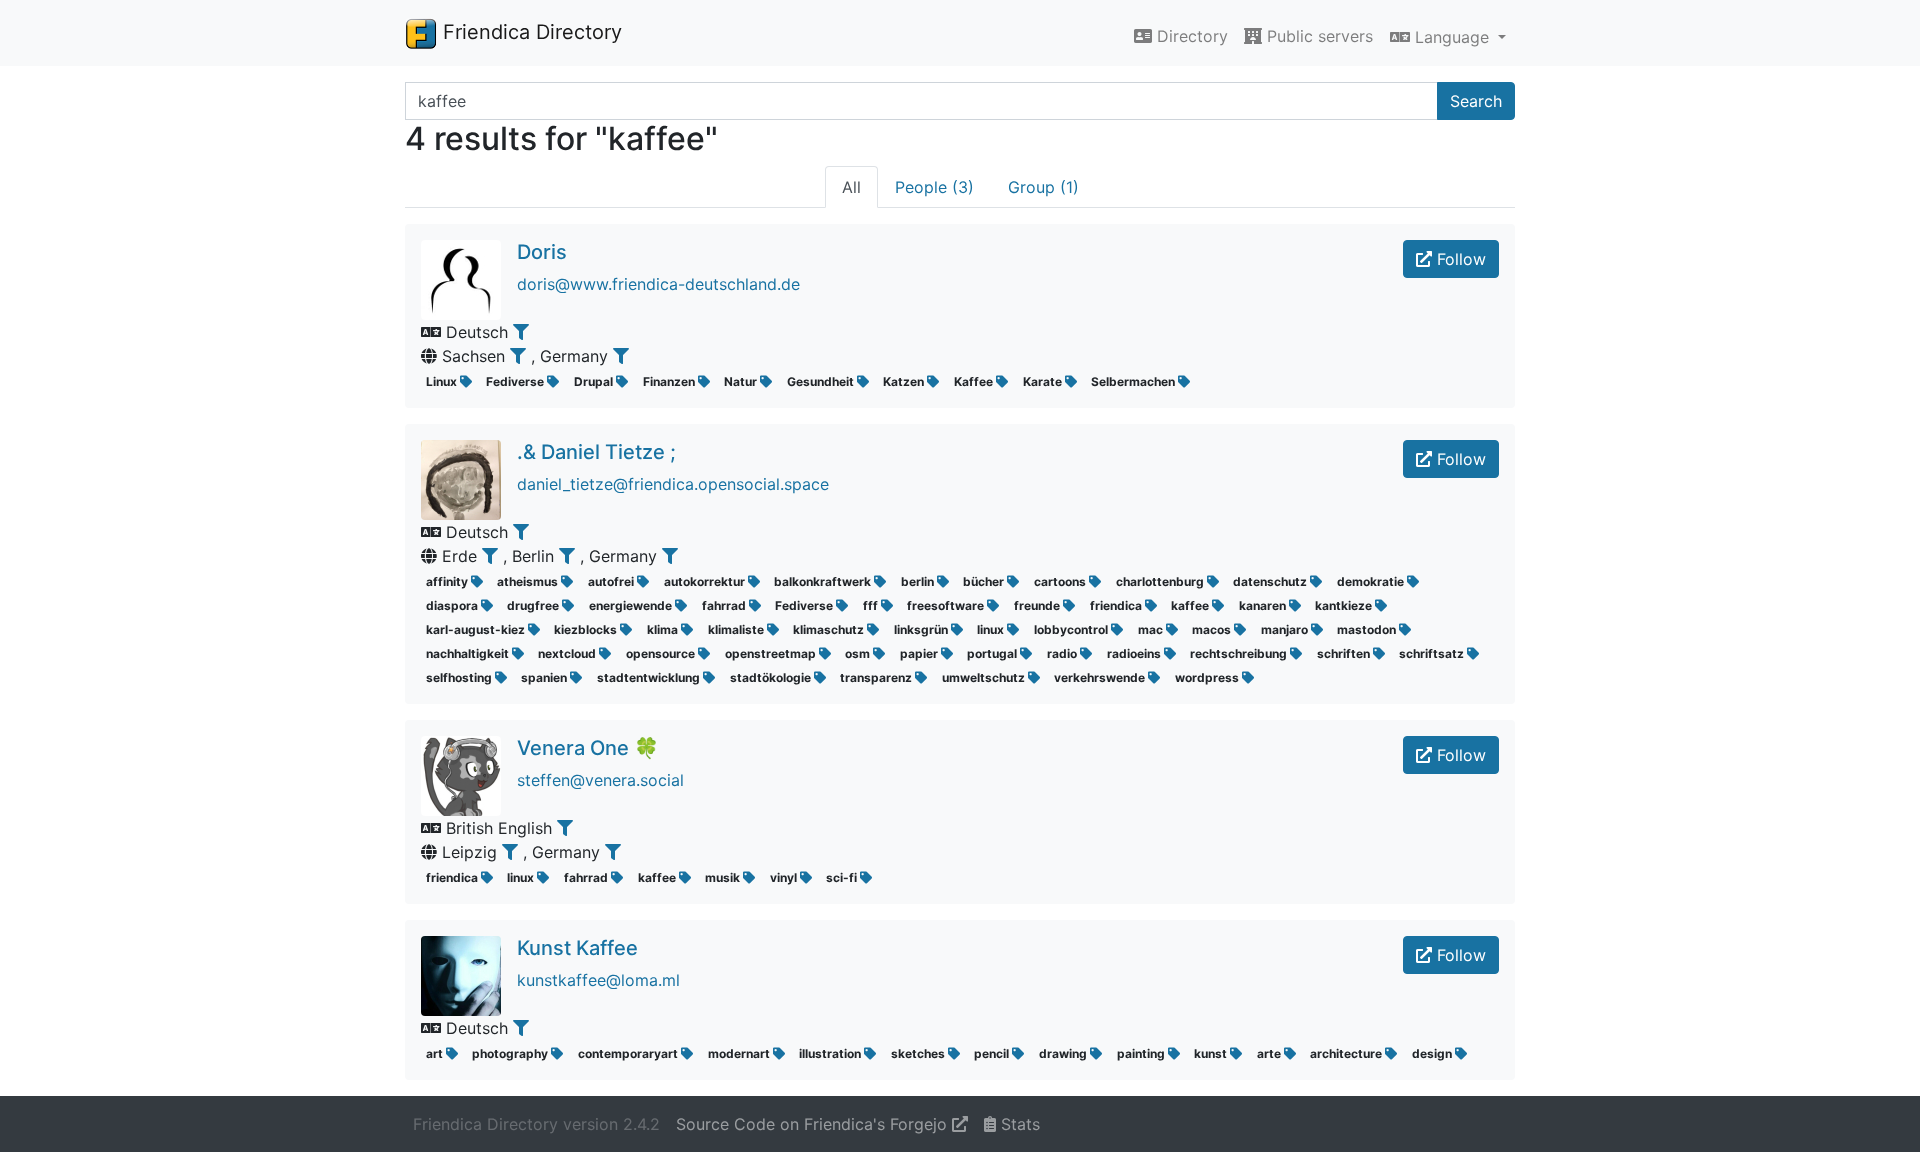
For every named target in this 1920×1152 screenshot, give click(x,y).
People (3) (934, 187)
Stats (1018, 1124)
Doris (542, 252)
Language (1452, 37)
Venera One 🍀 (588, 748)
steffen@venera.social (600, 780)
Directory (1190, 36)
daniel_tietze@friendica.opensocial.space (673, 484)
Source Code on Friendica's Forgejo (814, 1124)
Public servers (1317, 36)
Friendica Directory (529, 32)
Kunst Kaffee (577, 948)
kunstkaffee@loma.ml (598, 980)
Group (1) (1043, 187)
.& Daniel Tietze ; (596, 452)
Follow (1459, 259)
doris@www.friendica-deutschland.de (658, 284)
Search (1476, 101)
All (851, 187)
